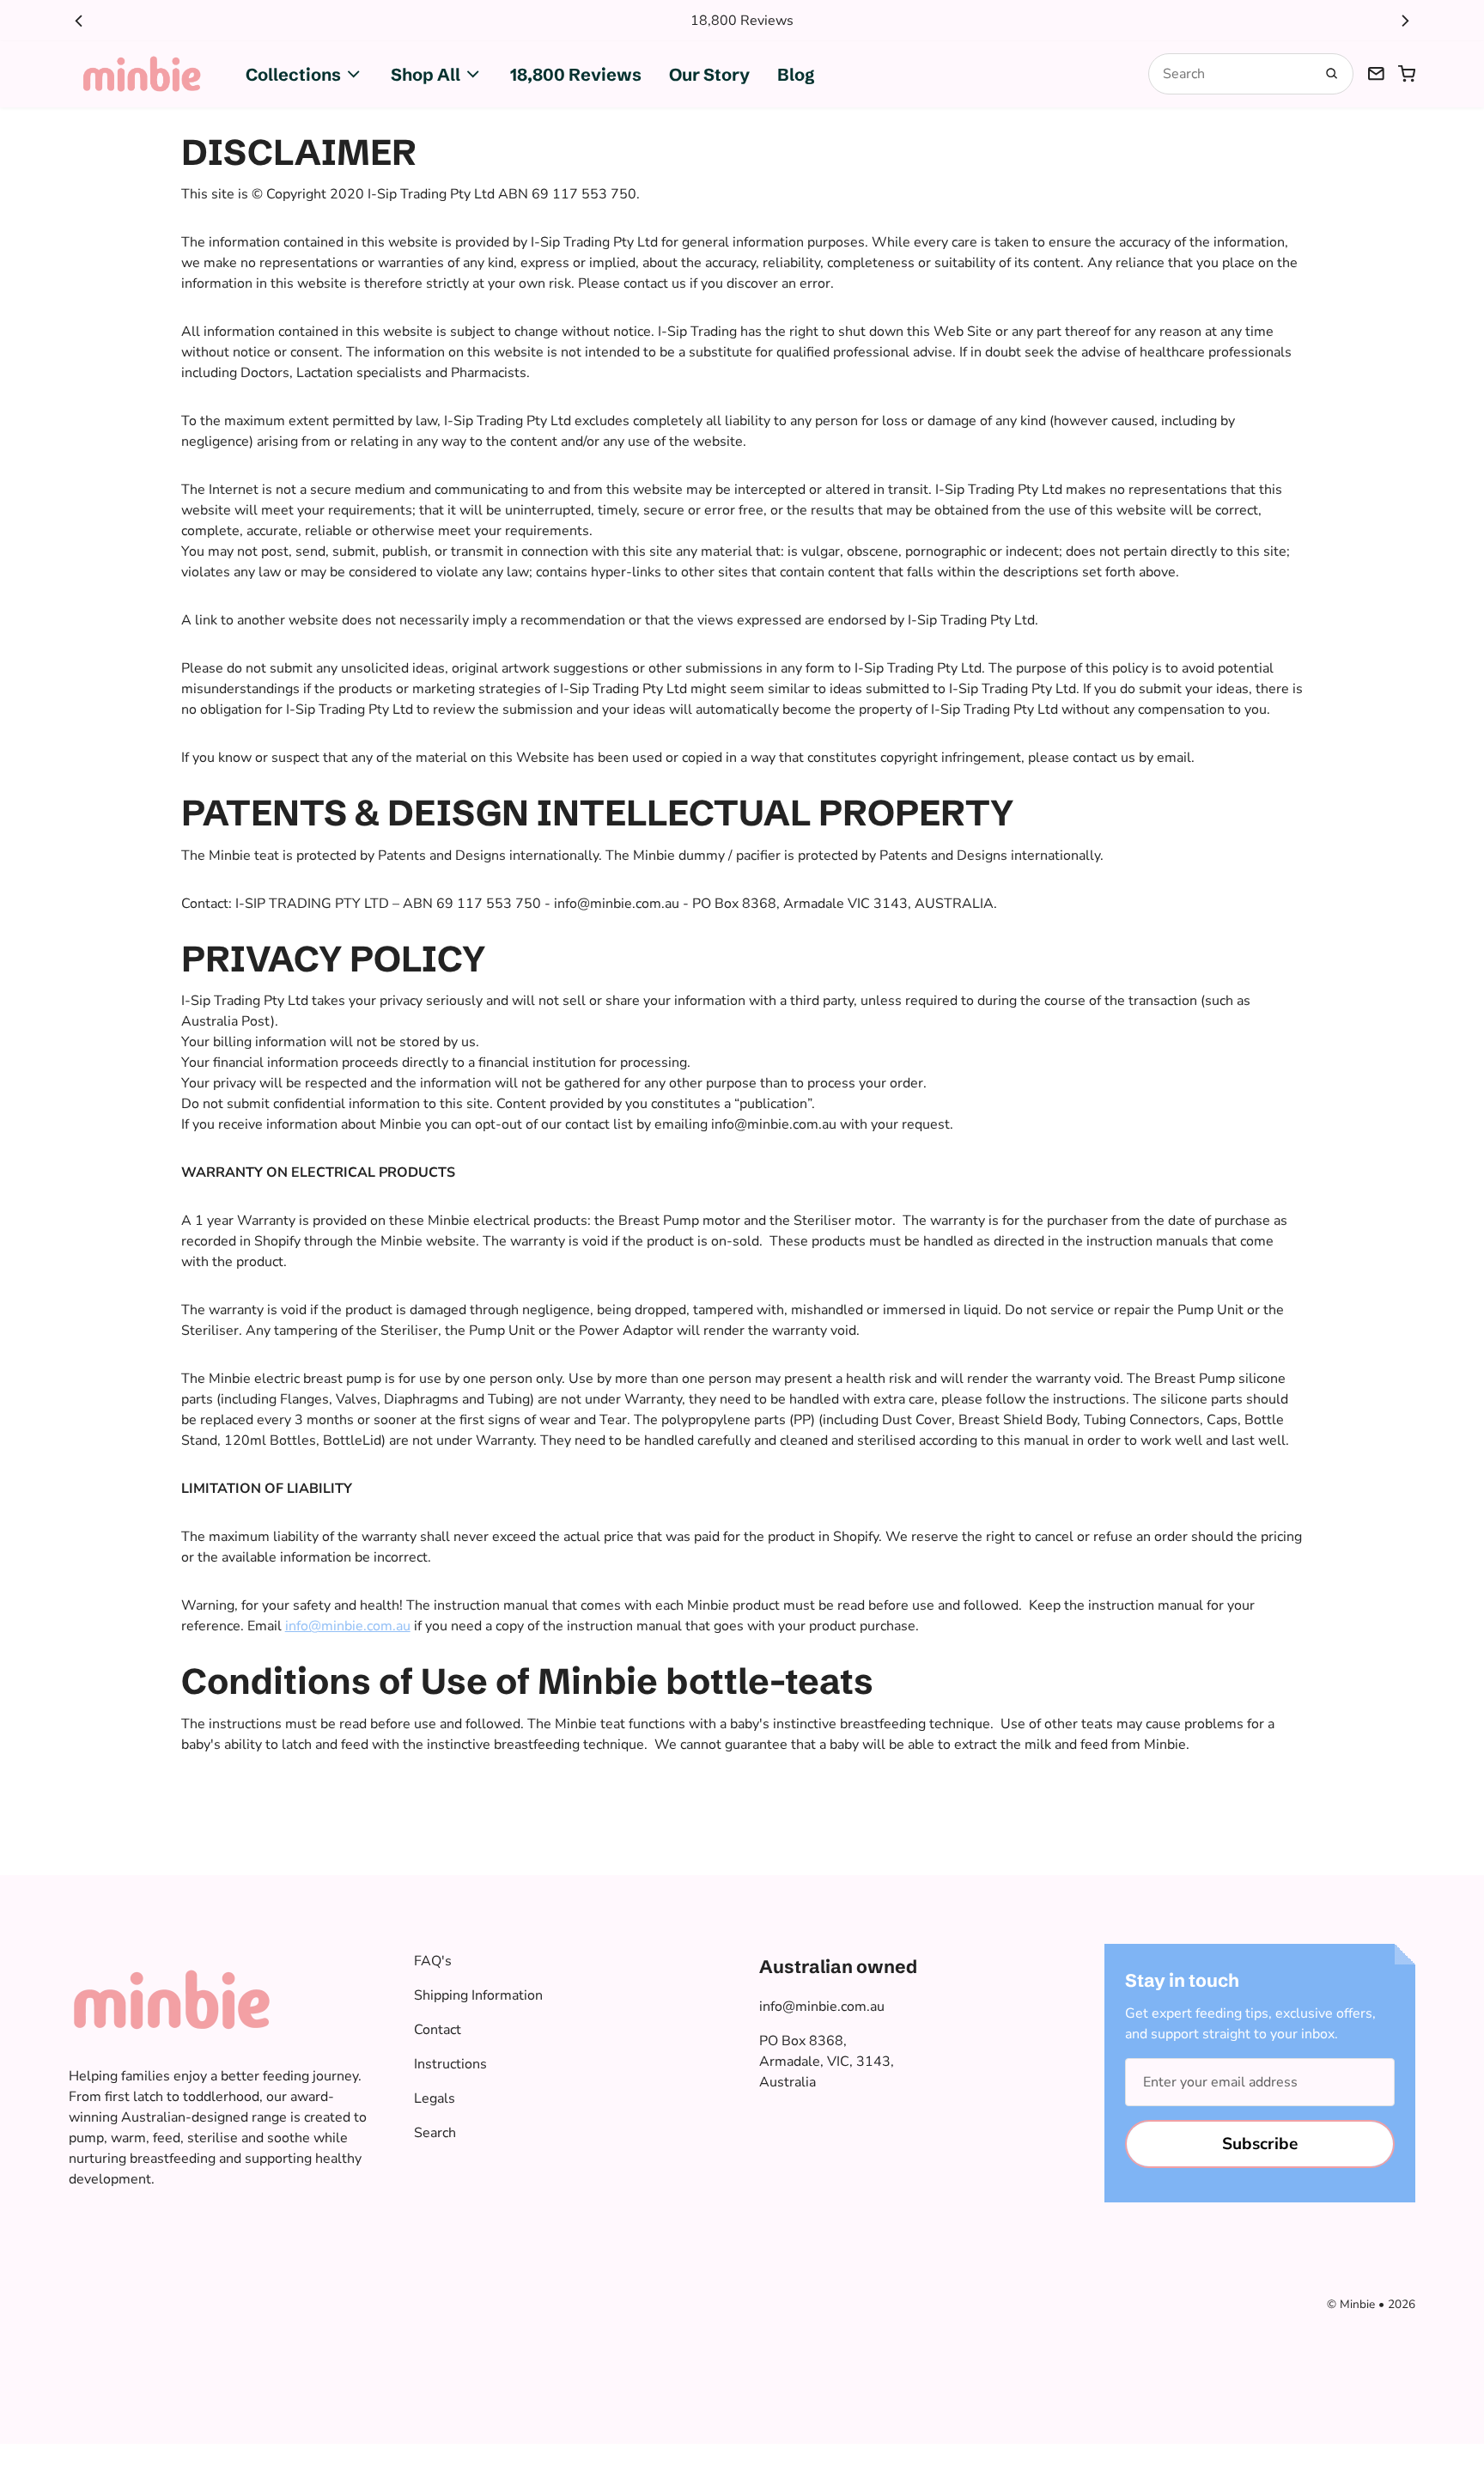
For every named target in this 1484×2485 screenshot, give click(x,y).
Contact (438, 2030)
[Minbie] (143, 74)
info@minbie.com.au (822, 2007)
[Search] (1332, 74)
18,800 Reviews (576, 74)
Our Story (709, 74)
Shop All (426, 74)
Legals (435, 2098)
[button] (1407, 74)
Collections (293, 74)
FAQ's (433, 1961)
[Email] (1376, 74)
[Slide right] (1405, 21)
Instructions (450, 2064)
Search (435, 2133)
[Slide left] (79, 21)
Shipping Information (478, 1995)
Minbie (1357, 2304)
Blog (796, 74)
